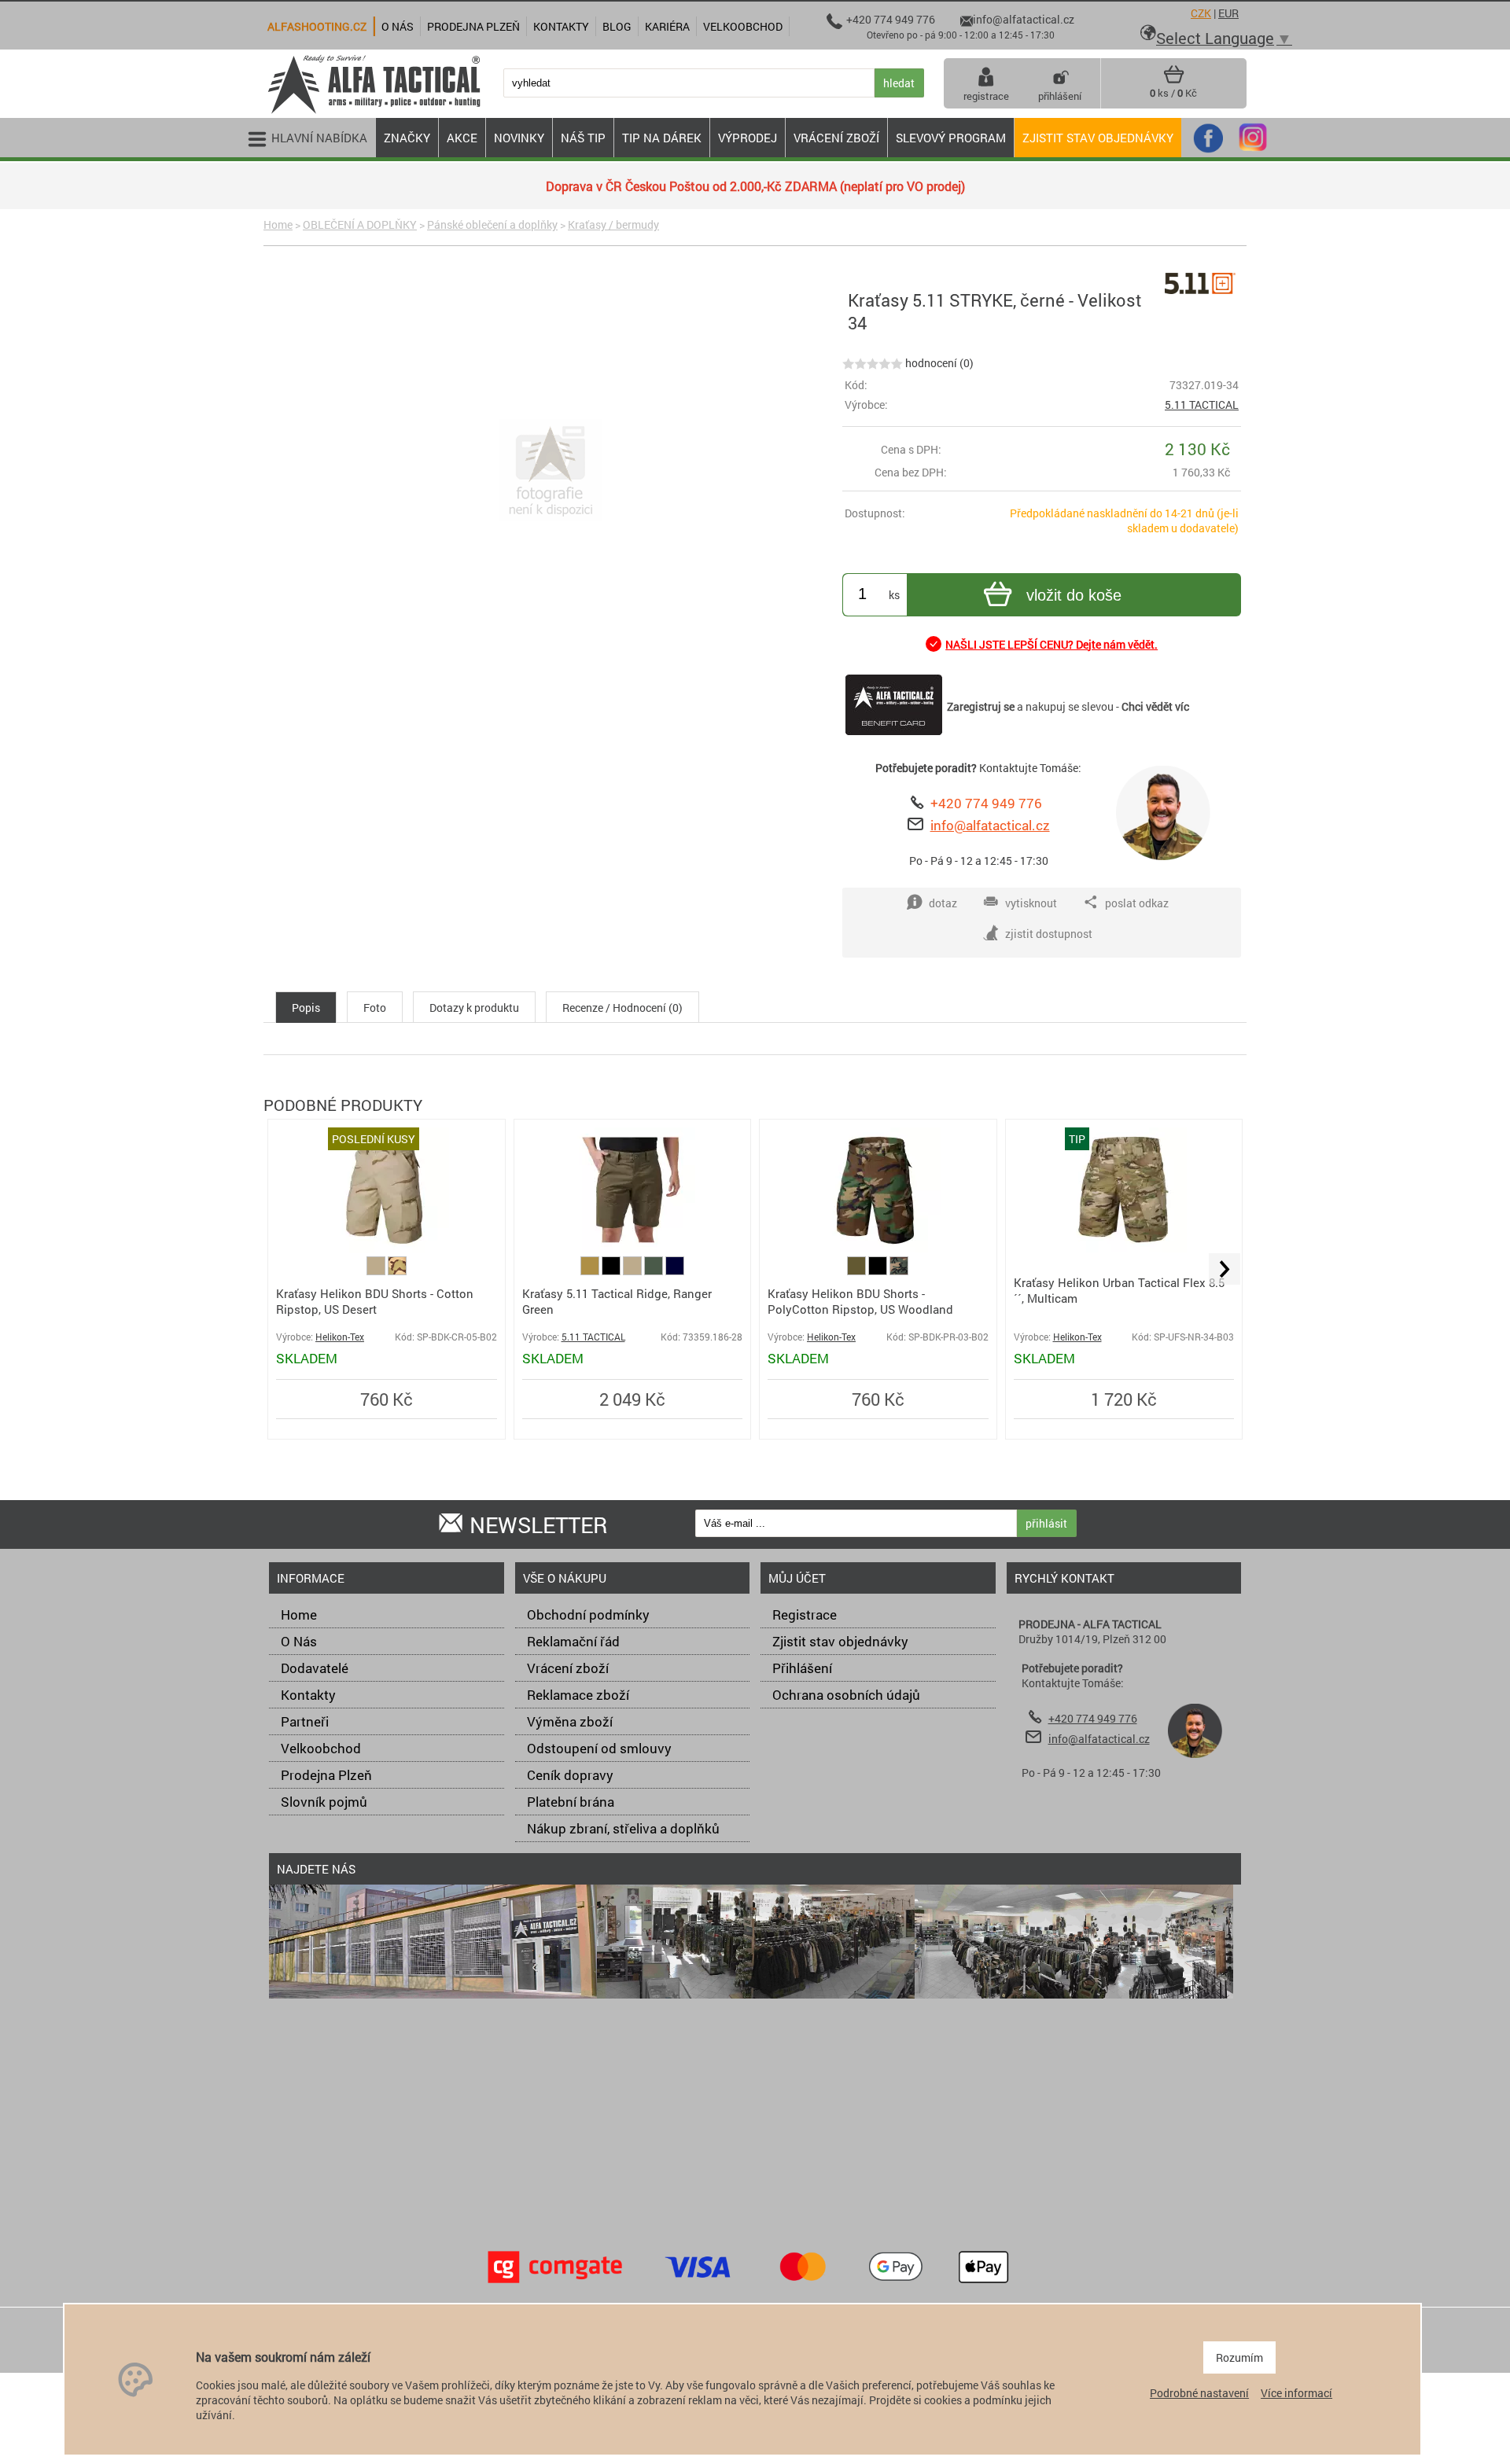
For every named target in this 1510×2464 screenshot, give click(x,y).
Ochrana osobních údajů (846, 1695)
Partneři (305, 1721)
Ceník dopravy (570, 1775)
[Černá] (612, 1271)
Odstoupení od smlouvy (599, 1748)
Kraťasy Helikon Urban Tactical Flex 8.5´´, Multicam (1119, 1290)
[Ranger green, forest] (655, 1271)
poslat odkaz (1137, 903)
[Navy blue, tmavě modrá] (675, 1271)
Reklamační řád (573, 1641)
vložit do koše (1074, 595)
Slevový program (951, 138)
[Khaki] (377, 1271)
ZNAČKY (407, 138)
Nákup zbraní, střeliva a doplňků (623, 1828)
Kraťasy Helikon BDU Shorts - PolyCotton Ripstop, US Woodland (860, 1301)
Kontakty (308, 1695)
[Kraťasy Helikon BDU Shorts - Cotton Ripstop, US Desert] (387, 1249)
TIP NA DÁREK (662, 138)
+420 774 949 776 (986, 803)
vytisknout (1031, 903)
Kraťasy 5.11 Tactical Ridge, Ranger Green (617, 1301)
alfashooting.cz (317, 26)
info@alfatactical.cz (990, 825)
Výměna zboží (570, 1721)
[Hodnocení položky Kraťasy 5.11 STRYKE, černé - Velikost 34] (873, 363)
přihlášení (1060, 96)
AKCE (462, 138)
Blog (617, 26)
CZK (1201, 13)
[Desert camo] (397, 1271)
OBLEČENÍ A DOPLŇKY (360, 224)
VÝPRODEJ (748, 138)
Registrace (805, 1614)
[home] (374, 112)
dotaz (943, 903)
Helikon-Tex (340, 1337)
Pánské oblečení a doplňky (492, 224)
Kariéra (667, 26)
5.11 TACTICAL (1202, 405)
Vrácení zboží (568, 1668)
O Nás (299, 1641)
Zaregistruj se (981, 706)
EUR (1228, 13)
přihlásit (1046, 1523)
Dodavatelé (315, 1668)
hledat (899, 83)
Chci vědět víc (1155, 706)
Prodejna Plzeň (326, 1775)
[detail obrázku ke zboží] (550, 472)
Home (278, 224)
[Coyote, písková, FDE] (591, 1271)
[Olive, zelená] (858, 1271)
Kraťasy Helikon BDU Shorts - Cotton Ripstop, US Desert (375, 1301)
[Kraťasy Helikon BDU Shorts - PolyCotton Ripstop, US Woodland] (878, 1248)
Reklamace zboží (578, 1695)
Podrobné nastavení (1199, 2393)
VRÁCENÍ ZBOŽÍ (836, 138)
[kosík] (1174, 80)
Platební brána (571, 1802)
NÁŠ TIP (583, 138)
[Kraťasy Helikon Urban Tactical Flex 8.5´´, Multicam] (1124, 1248)
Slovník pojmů (324, 1802)
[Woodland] (899, 1271)
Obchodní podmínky (588, 1614)
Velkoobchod (321, 1748)
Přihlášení (802, 1668)
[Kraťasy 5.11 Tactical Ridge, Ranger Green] (632, 1249)
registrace (986, 96)
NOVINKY (519, 138)
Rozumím (1239, 2357)
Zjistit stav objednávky (1098, 138)
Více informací (1296, 2393)
